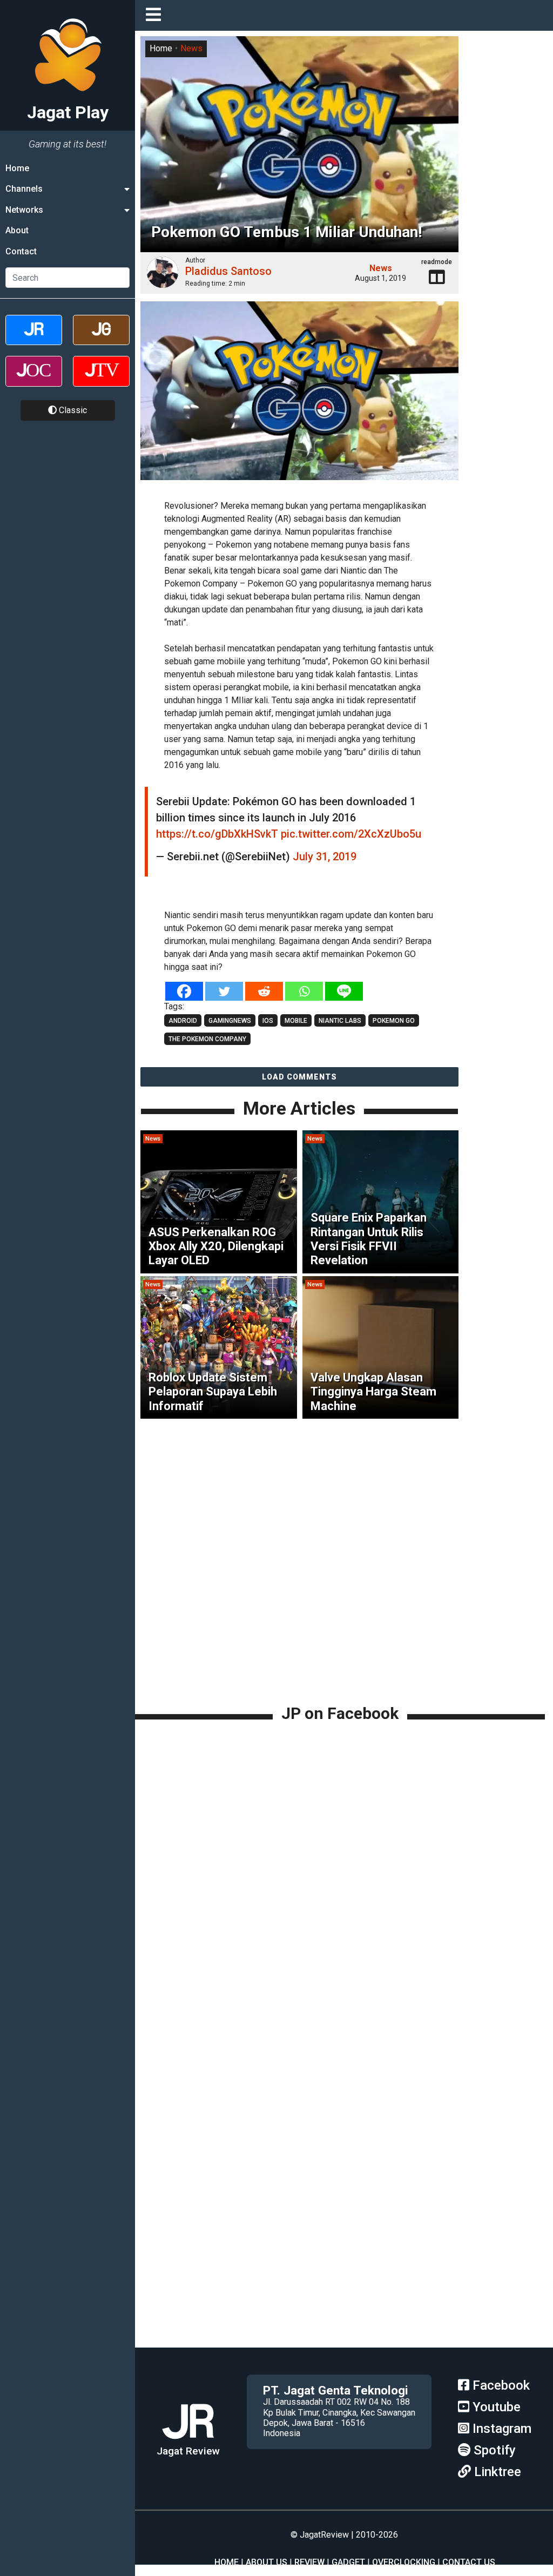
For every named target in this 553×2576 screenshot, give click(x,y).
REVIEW (309, 2562)
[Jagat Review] (34, 339)
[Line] (344, 991)
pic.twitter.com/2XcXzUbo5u (351, 834)
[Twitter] (224, 991)
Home (17, 168)
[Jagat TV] (101, 380)
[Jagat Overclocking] (34, 380)
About (17, 230)
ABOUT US (267, 2562)
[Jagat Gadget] (101, 339)
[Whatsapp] (304, 991)
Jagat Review (188, 2451)
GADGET (348, 2562)
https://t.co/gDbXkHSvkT (217, 834)
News (191, 48)
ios (268, 1021)
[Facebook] (184, 991)
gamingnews (230, 1021)
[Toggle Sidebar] (156, 15)
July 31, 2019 (325, 857)
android (183, 1021)
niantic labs (340, 1021)
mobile (296, 1021)
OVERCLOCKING (404, 2562)
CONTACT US (469, 2562)
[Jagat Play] (188, 2440)
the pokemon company (207, 1039)
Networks (24, 210)
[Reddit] (264, 991)
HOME (227, 2562)
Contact (21, 251)
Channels (24, 189)
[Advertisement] (344, 1627)
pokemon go (394, 1021)
